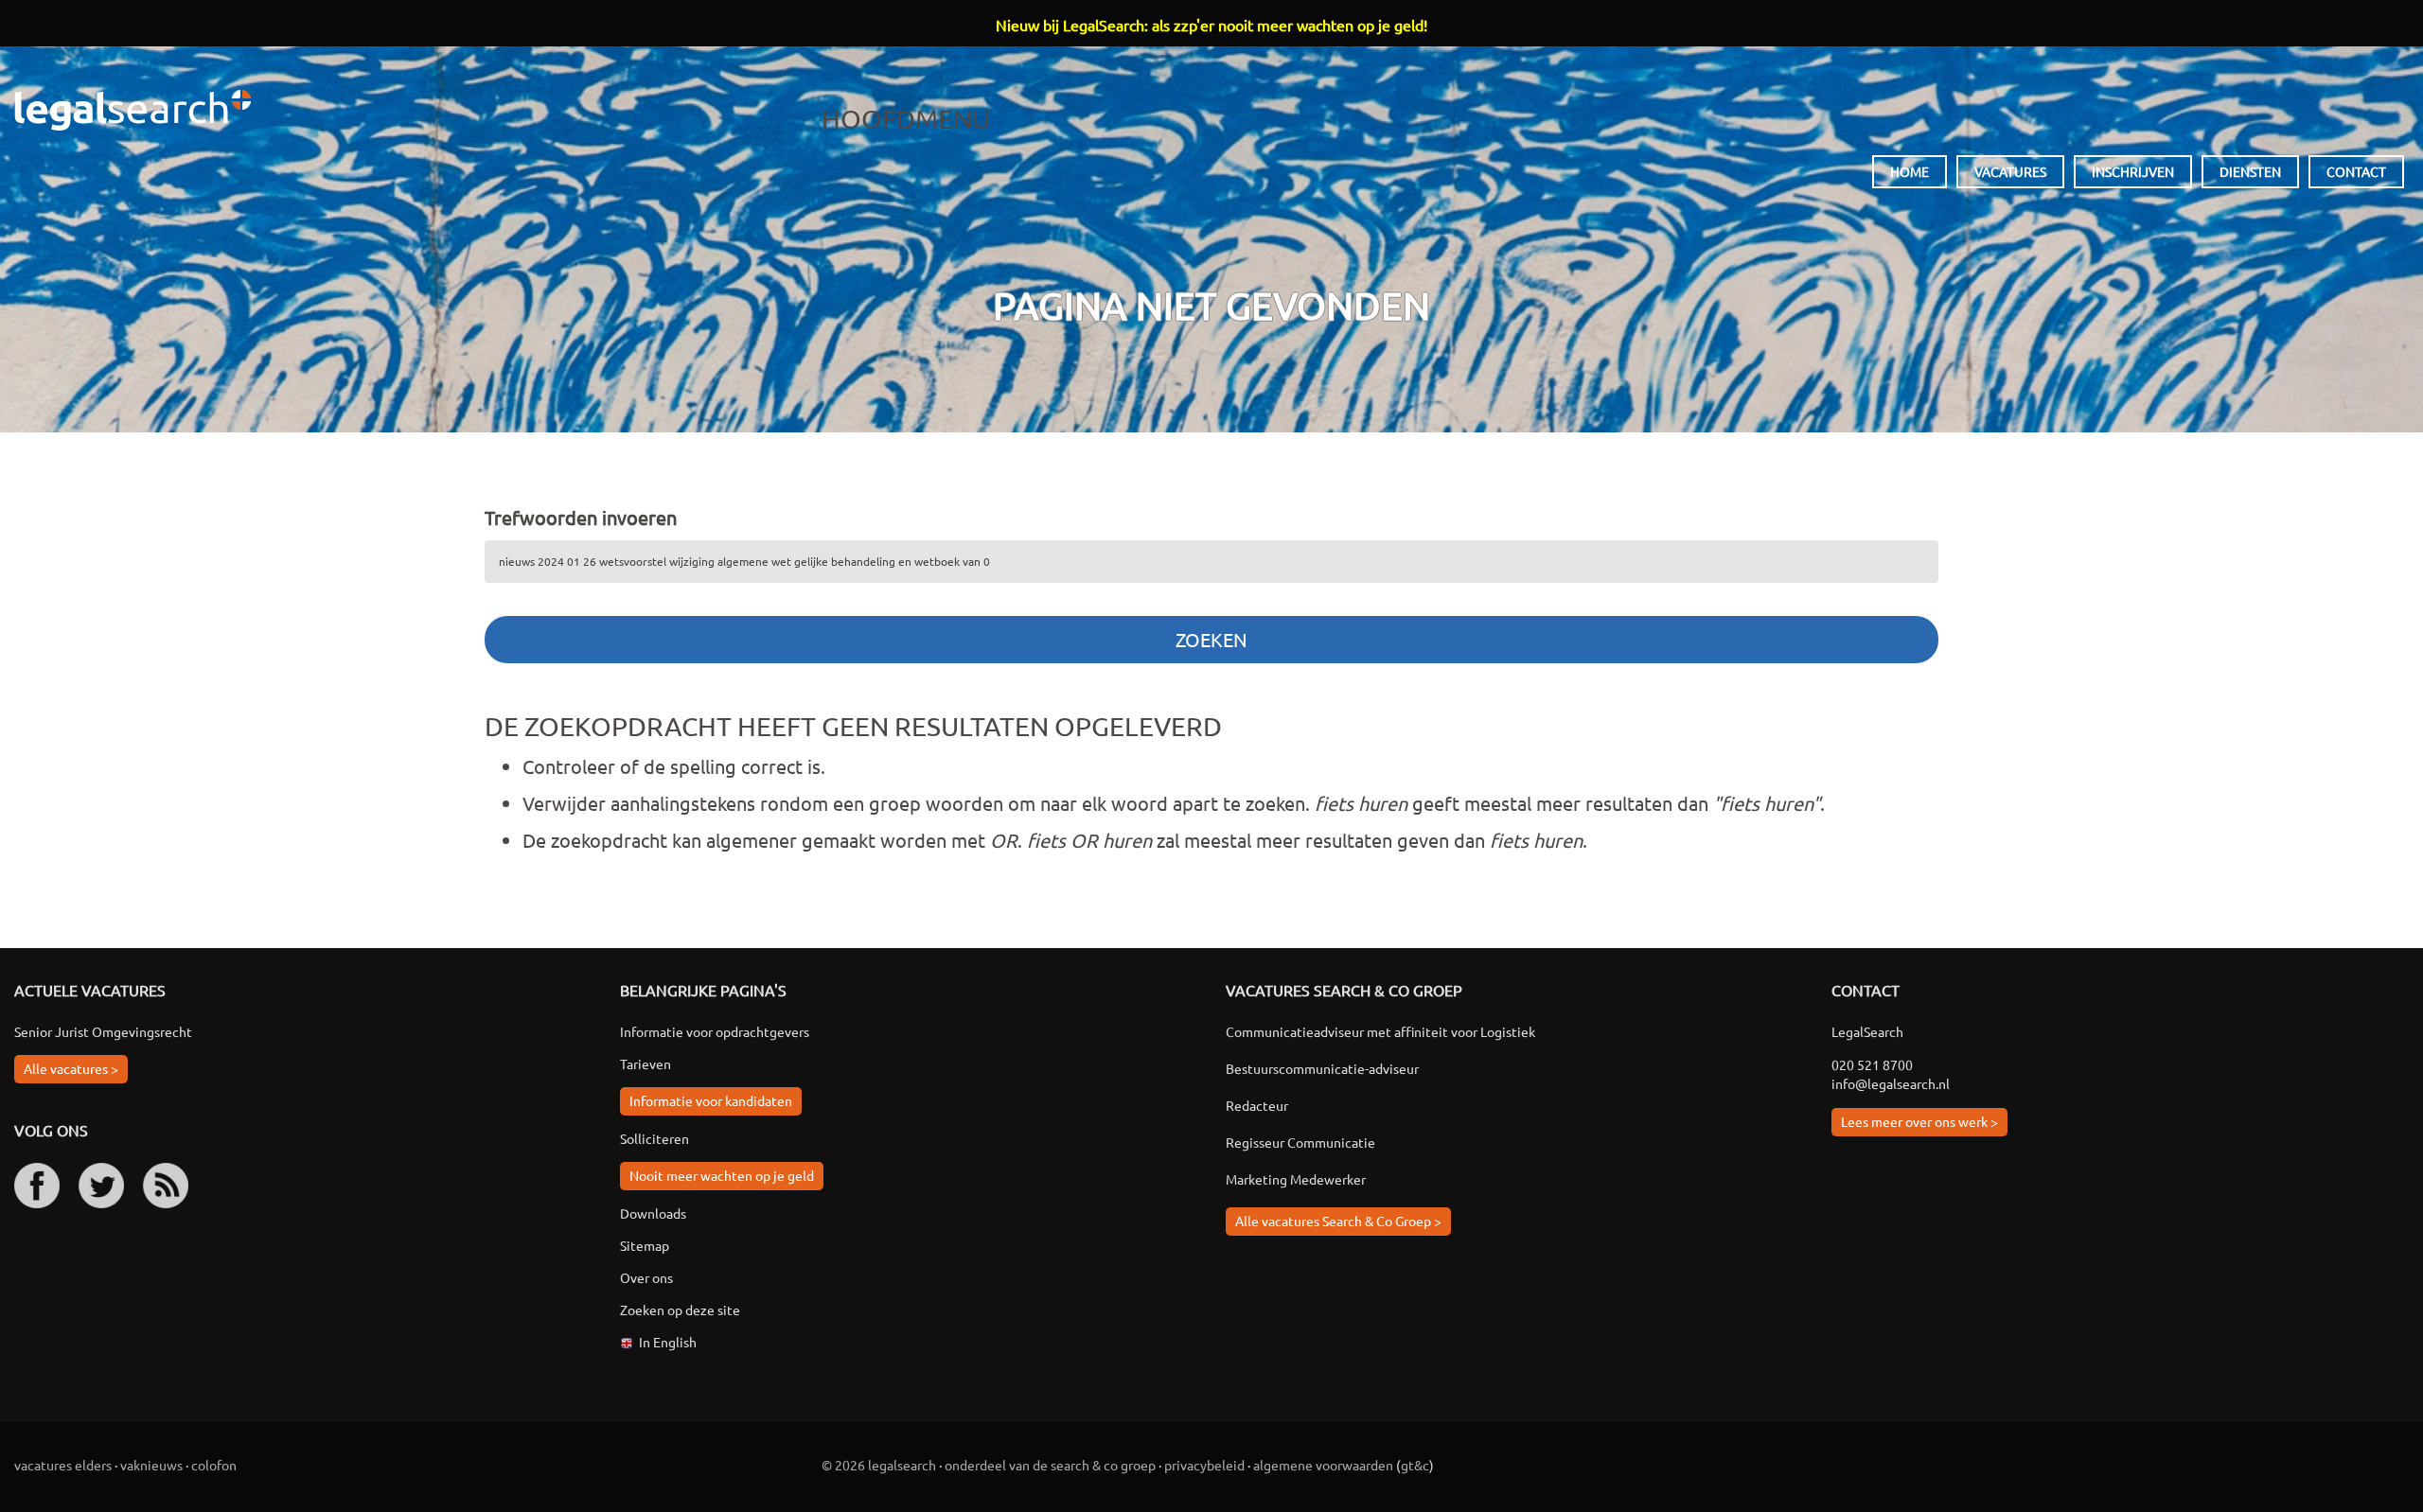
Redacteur (1257, 1105)
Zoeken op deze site (680, 1310)
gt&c (1415, 1465)
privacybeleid (1204, 1465)
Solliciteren (654, 1138)
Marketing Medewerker (1296, 1179)
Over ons (646, 1277)
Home (1910, 171)
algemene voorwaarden (1323, 1465)
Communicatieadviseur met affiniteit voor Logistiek (1380, 1031)
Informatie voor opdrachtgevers (715, 1031)
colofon (214, 1465)
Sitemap (645, 1245)
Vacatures (2010, 171)
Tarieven (646, 1064)
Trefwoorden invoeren (581, 517)
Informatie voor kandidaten (711, 1100)
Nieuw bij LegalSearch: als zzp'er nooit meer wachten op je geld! (1211, 25)
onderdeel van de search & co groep (1050, 1465)
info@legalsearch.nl (1891, 1083)
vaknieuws (151, 1465)
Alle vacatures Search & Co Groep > (1338, 1221)
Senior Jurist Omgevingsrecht (103, 1031)
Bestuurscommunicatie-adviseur (1322, 1068)
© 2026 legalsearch (879, 1465)
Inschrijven (2133, 171)
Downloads (653, 1213)
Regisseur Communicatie (1300, 1142)
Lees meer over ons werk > (1919, 1121)
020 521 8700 (1872, 1064)
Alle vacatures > (71, 1068)
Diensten (2250, 171)
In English (668, 1342)
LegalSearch (133, 110)
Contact (2356, 171)
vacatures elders (63, 1465)
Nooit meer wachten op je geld (722, 1175)
